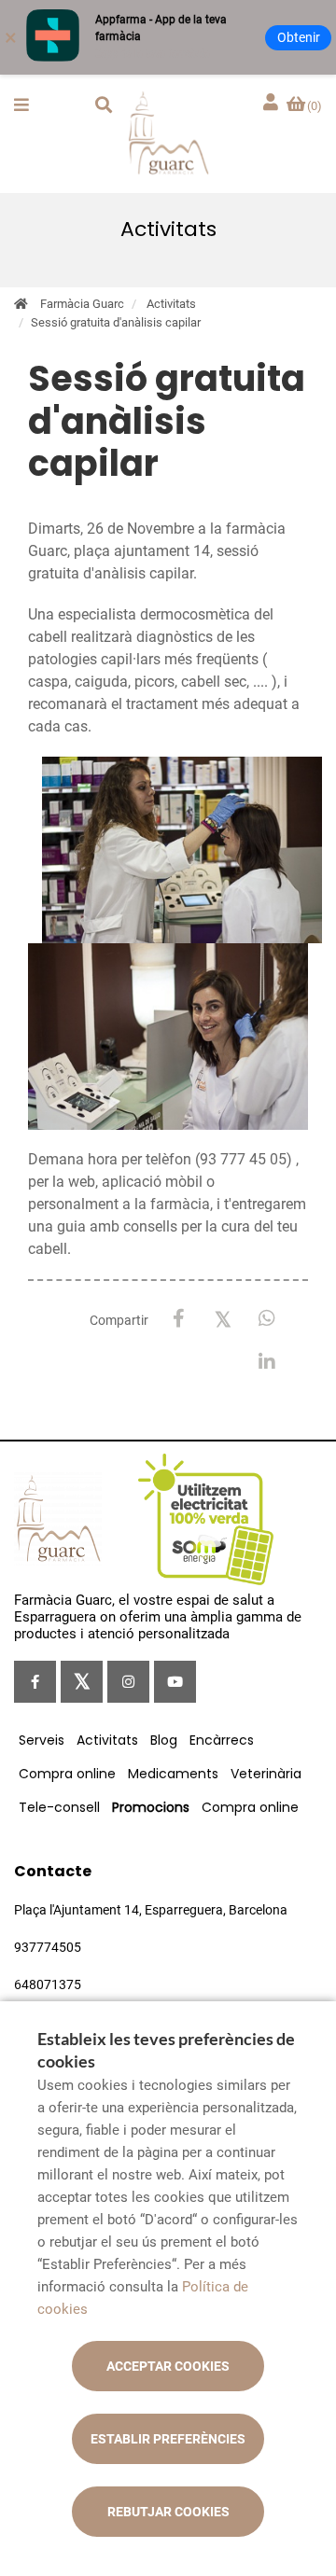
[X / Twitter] (223, 1318)
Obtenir (299, 37)
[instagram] (128, 1682)
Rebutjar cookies (168, 2512)
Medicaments (173, 1774)
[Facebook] (179, 1319)
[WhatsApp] (266, 1319)
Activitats (171, 304)
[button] (21, 104)
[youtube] (175, 1682)
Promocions (151, 1807)
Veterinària (266, 1774)
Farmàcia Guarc (82, 304)
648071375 (48, 1984)
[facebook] (35, 1682)
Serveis (42, 1740)
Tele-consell (59, 1807)
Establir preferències (168, 2439)
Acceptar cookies (168, 2366)
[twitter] (82, 1682)
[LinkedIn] (266, 1363)
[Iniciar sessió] (273, 103)
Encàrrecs (222, 1740)
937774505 (48, 1947)
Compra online (67, 1774)
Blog (164, 1740)
